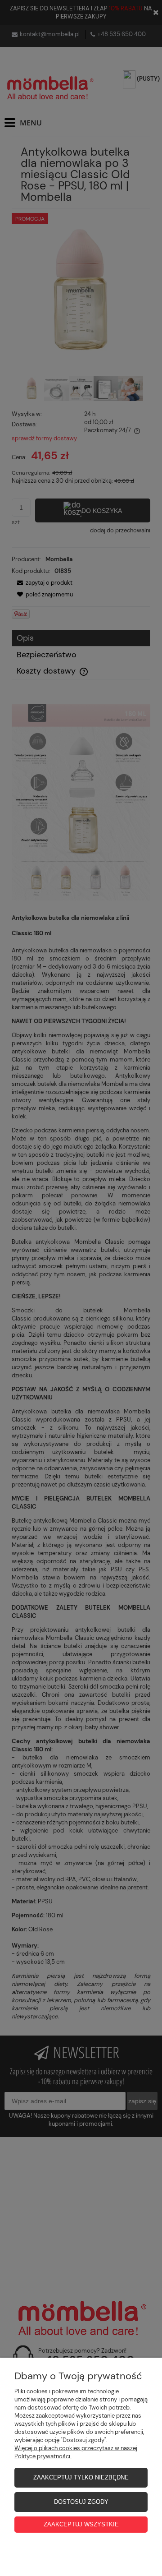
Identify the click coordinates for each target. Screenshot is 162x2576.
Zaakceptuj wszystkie (81, 2524)
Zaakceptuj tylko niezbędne (81, 2477)
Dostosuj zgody (81, 2502)
